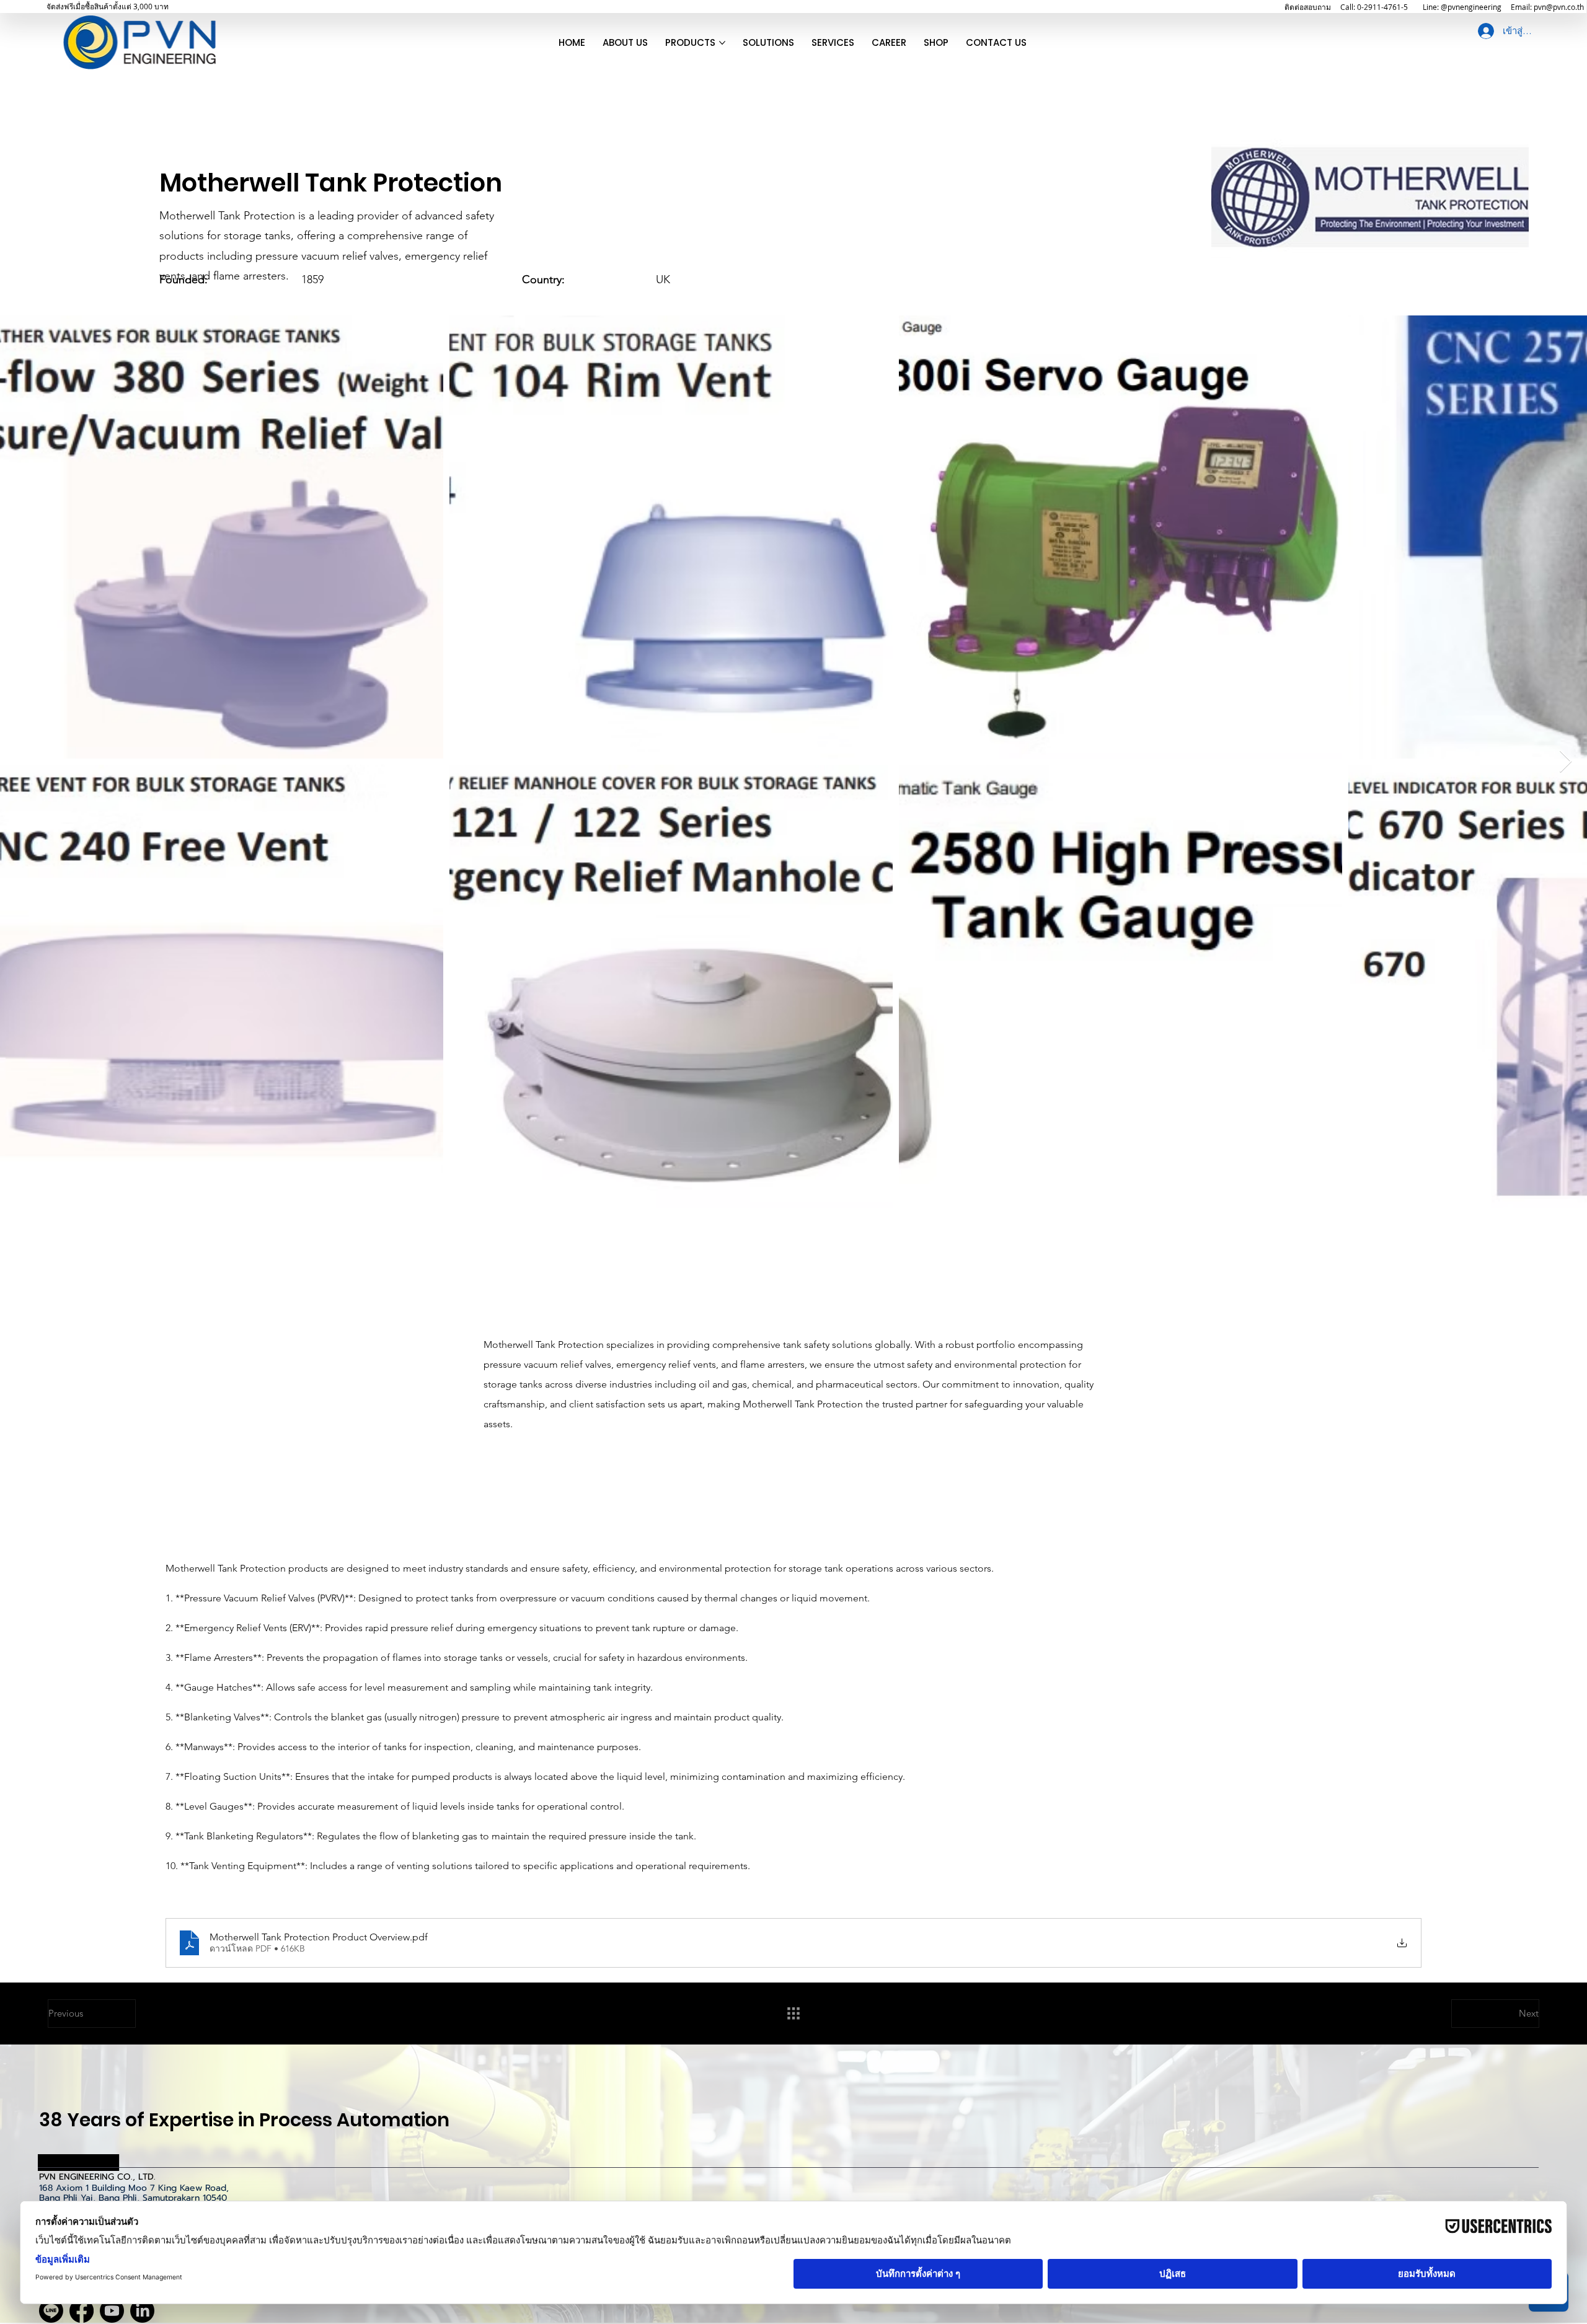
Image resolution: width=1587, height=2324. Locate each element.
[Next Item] (1566, 762)
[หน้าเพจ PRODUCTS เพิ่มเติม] (722, 43)
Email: (1522, 7)
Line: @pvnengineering (1462, 7)
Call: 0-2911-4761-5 (1374, 7)
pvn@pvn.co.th (1559, 7)
